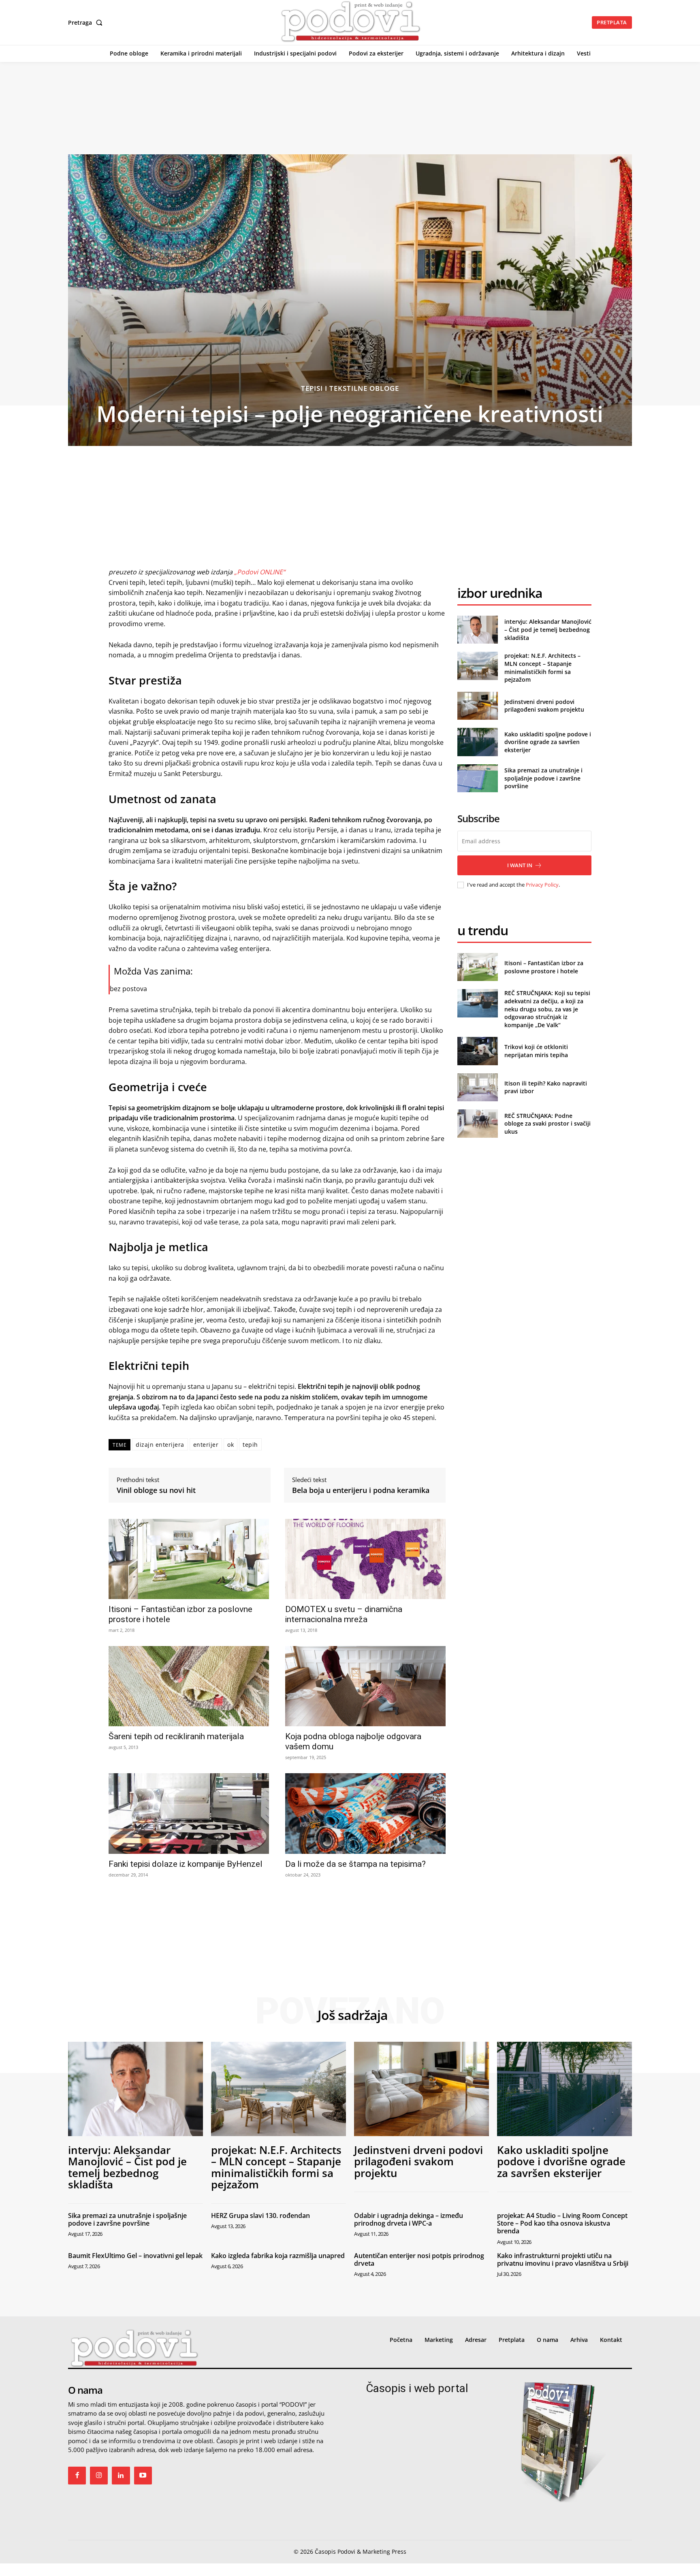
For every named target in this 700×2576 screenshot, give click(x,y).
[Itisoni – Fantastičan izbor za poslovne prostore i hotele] (189, 1559)
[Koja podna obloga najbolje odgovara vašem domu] (365, 1686)
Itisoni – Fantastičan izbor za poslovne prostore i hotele (544, 967)
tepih (250, 1445)
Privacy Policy (542, 885)
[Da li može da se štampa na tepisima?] (365, 1813)
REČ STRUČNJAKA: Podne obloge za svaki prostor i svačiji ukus (547, 1124)
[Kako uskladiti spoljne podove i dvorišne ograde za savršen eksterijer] (477, 742)
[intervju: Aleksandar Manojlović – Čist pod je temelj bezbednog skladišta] (477, 630)
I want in (520, 865)
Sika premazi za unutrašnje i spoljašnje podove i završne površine (543, 778)
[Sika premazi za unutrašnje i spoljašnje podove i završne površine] (477, 778)
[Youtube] (143, 2476)
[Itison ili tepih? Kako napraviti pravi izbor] (477, 1087)
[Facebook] (77, 2476)
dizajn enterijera (160, 1445)
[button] (87, 23)
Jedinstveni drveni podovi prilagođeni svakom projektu (544, 706)
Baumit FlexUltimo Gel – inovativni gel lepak (135, 2256)
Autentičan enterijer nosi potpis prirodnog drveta (419, 2259)
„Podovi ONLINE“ (260, 572)
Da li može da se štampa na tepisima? (355, 1864)
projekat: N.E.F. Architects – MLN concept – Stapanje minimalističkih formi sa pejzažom (542, 667)
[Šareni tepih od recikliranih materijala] (189, 1686)
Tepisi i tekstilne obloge (350, 388)
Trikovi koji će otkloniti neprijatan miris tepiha (536, 1051)
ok (230, 1445)
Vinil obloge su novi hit (156, 1491)
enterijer (206, 1445)
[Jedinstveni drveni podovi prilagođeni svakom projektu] (477, 706)
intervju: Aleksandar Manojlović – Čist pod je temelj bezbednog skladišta (548, 629)
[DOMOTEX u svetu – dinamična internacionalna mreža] (365, 1559)
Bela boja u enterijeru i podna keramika (361, 1491)
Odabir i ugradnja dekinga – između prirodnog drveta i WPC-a (409, 2219)
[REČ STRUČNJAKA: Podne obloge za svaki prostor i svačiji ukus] (477, 1123)
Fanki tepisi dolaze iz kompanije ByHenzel (186, 1864)
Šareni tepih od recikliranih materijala (176, 1736)
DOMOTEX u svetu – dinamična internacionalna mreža (344, 1614)
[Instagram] (99, 2476)
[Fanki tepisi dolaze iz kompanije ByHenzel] (189, 1813)
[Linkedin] (121, 2476)
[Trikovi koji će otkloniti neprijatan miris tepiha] (477, 1051)
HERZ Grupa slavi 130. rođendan (260, 2216)
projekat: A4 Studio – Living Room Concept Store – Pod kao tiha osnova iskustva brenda (562, 2223)
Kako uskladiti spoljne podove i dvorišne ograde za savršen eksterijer (548, 742)
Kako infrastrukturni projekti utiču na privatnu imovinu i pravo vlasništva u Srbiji (563, 2259)
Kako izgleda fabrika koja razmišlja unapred (278, 2256)
